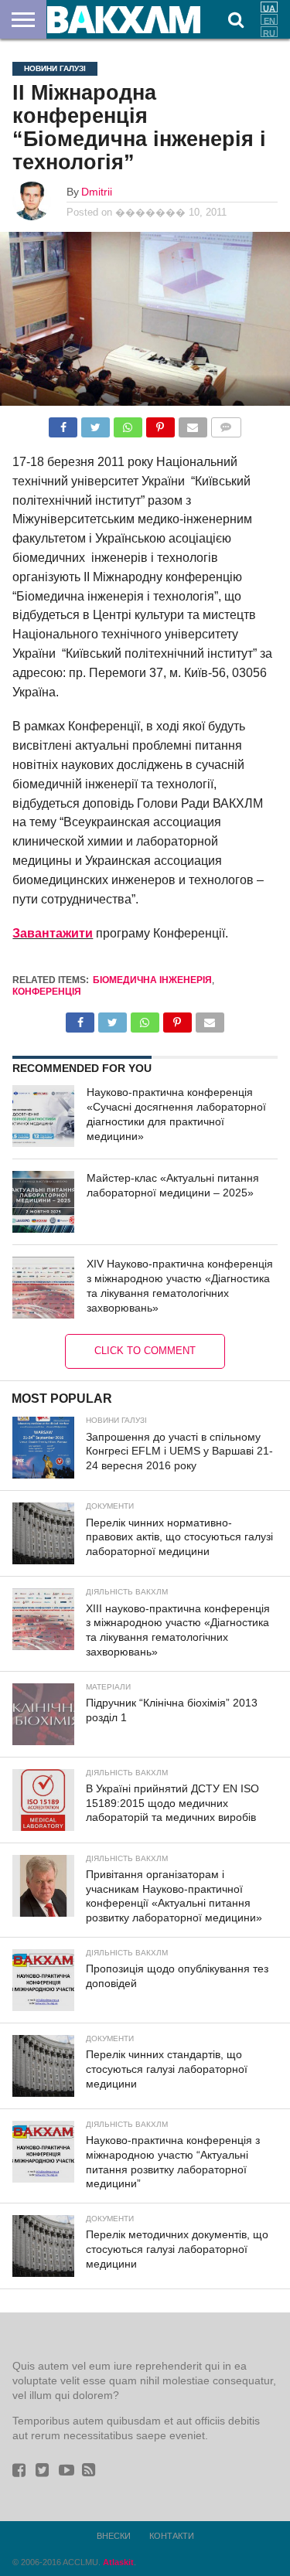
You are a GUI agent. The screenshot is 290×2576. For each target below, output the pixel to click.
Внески (114, 2536)
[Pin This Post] (160, 423)
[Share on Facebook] (63, 423)
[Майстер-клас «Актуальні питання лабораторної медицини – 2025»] (43, 1202)
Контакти (172, 2536)
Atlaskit (118, 2562)
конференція (47, 992)
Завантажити (53, 933)
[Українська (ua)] (269, 7)
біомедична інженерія (152, 980)
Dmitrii (97, 192)
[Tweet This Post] (95, 423)
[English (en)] (269, 19)
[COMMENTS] (226, 423)
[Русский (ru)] (269, 32)
